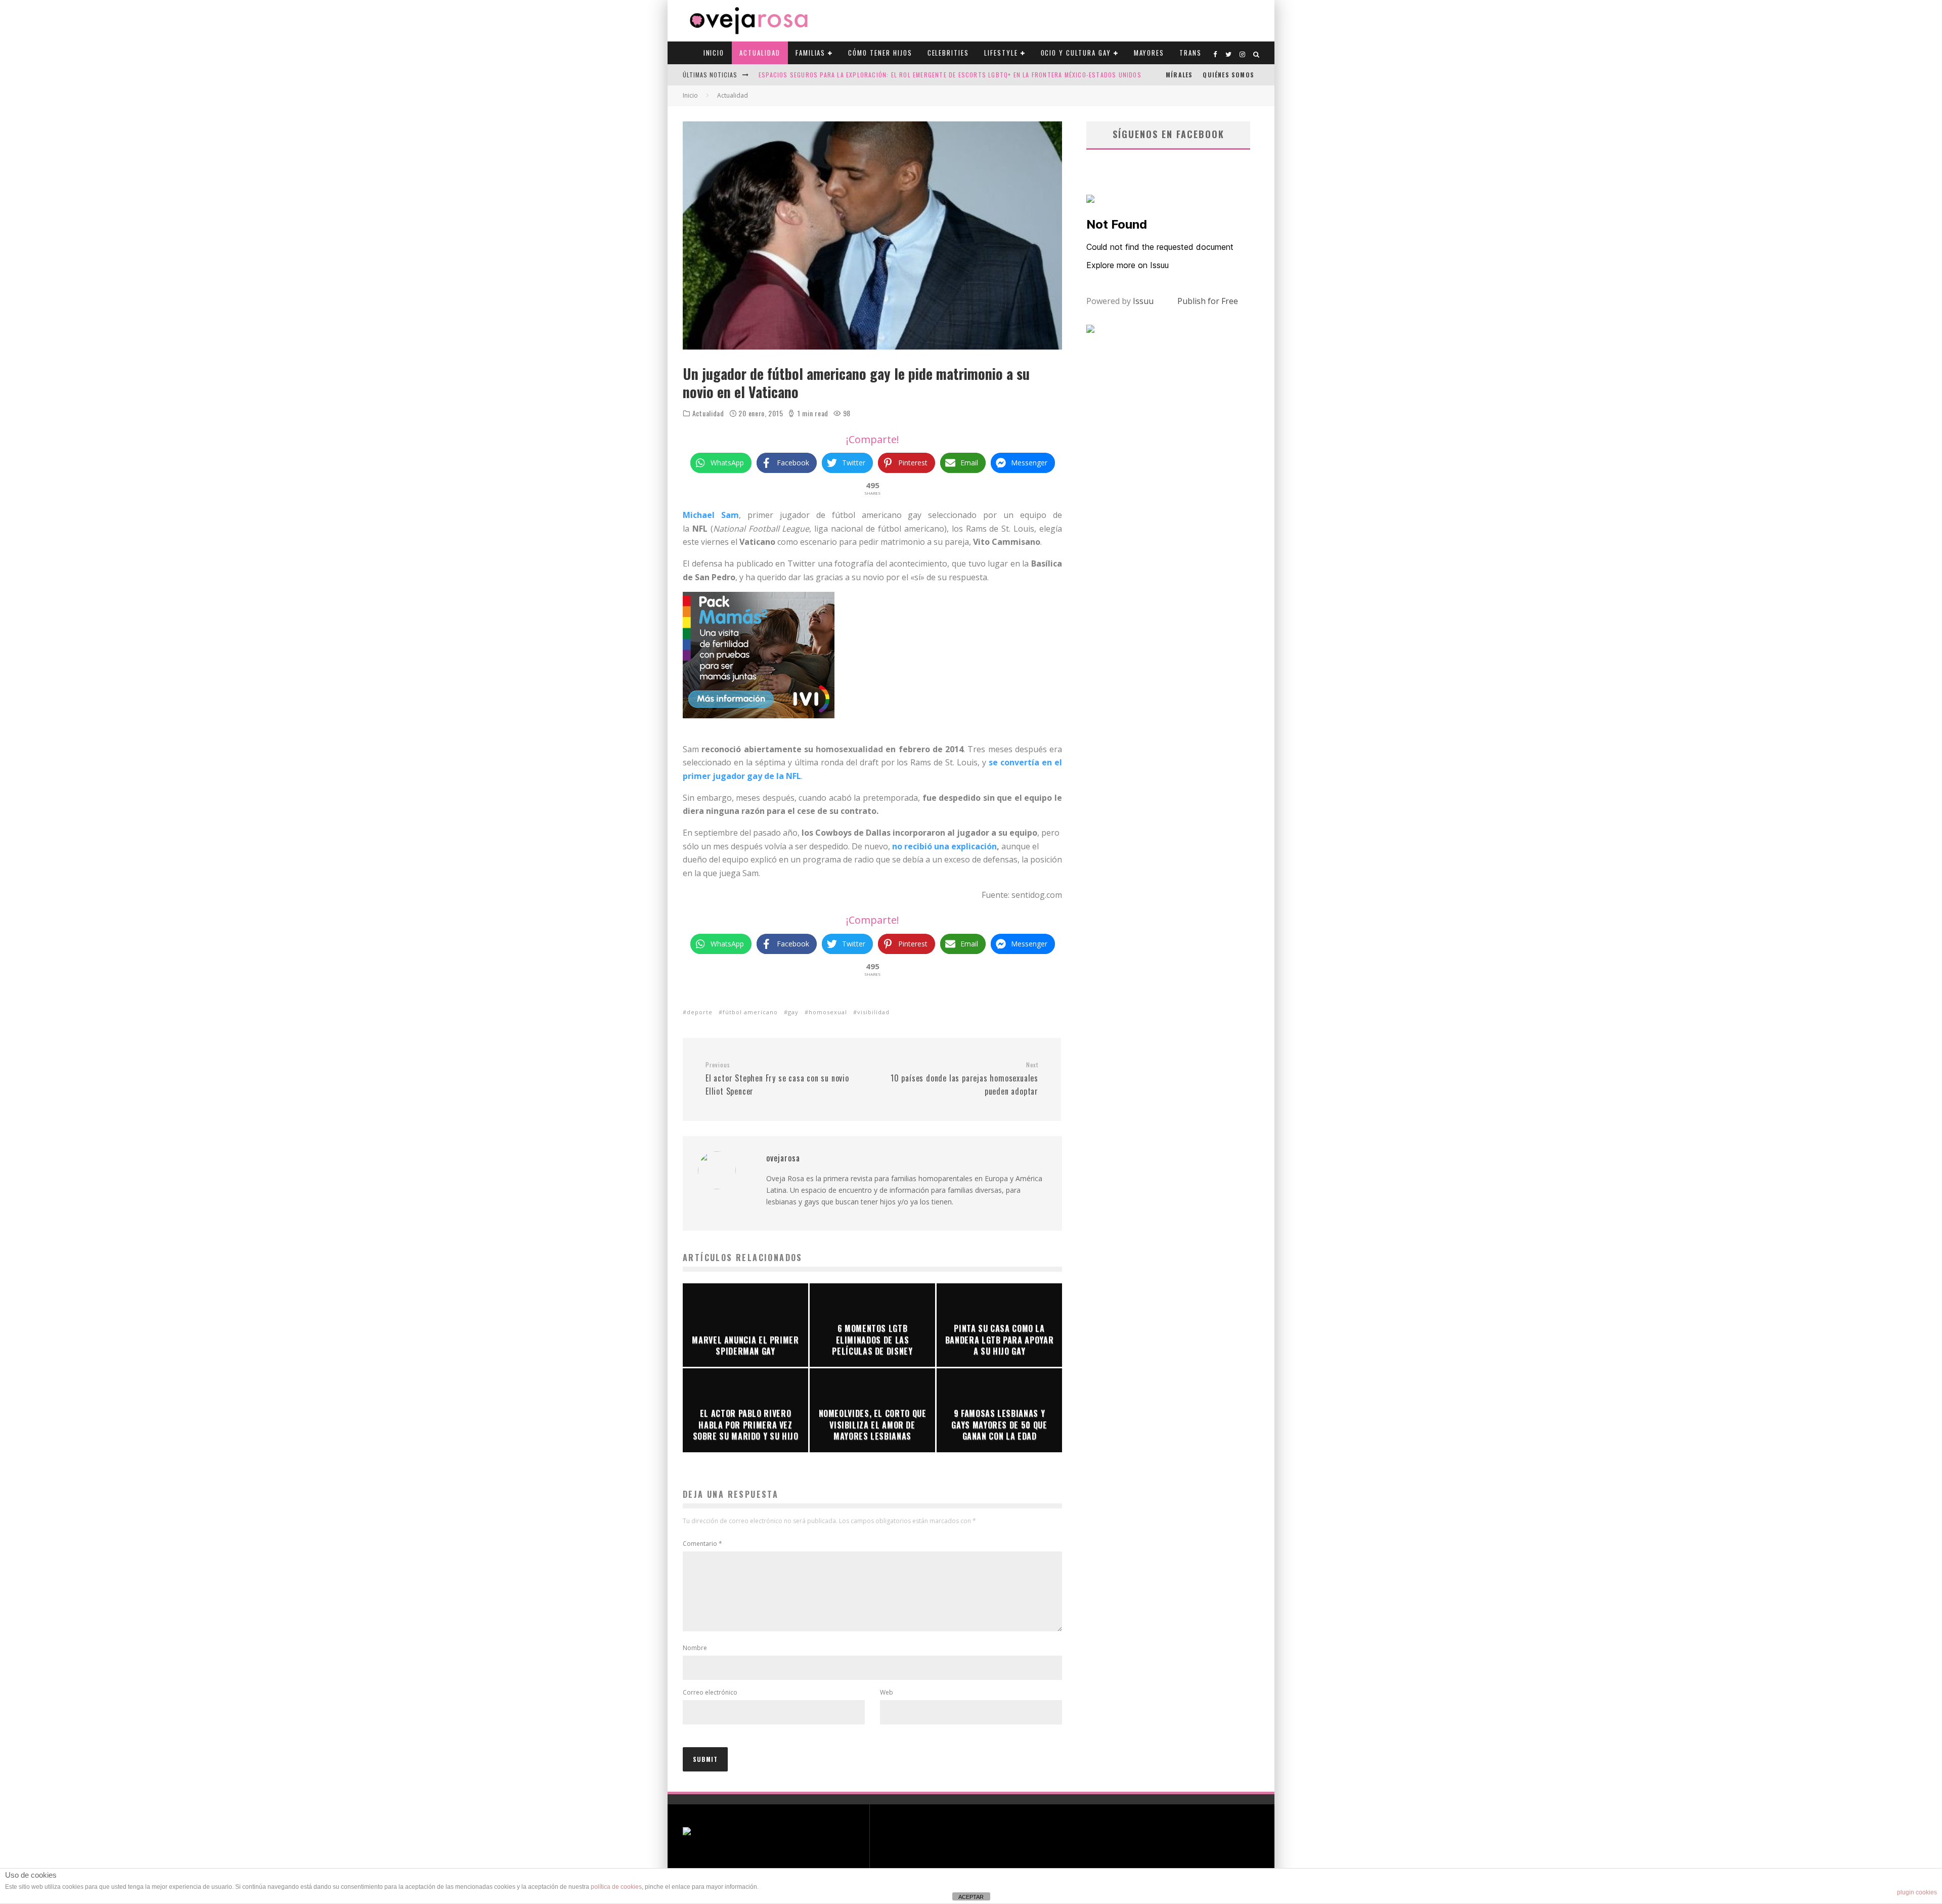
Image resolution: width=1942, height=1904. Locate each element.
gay (793, 1012)
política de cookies (616, 1887)
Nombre (695, 1648)
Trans (1190, 53)
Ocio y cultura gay (1076, 53)
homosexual (828, 1012)
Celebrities (948, 53)
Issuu (1143, 301)
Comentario (702, 1544)
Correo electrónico (710, 1692)
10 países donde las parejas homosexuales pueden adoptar (964, 1079)
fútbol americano (750, 1012)
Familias (811, 53)
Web (887, 1692)
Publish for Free (1208, 301)
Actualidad (760, 53)
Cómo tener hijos (880, 53)
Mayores (1149, 53)
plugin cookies (1917, 1892)
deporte (700, 1012)
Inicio (714, 53)
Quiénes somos (1228, 75)
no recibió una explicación (944, 846)
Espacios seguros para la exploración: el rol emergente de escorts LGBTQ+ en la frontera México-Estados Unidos (950, 75)
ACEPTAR (971, 1897)
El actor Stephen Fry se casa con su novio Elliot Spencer (777, 1079)
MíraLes (1179, 75)
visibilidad (873, 1012)
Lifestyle (1001, 53)
